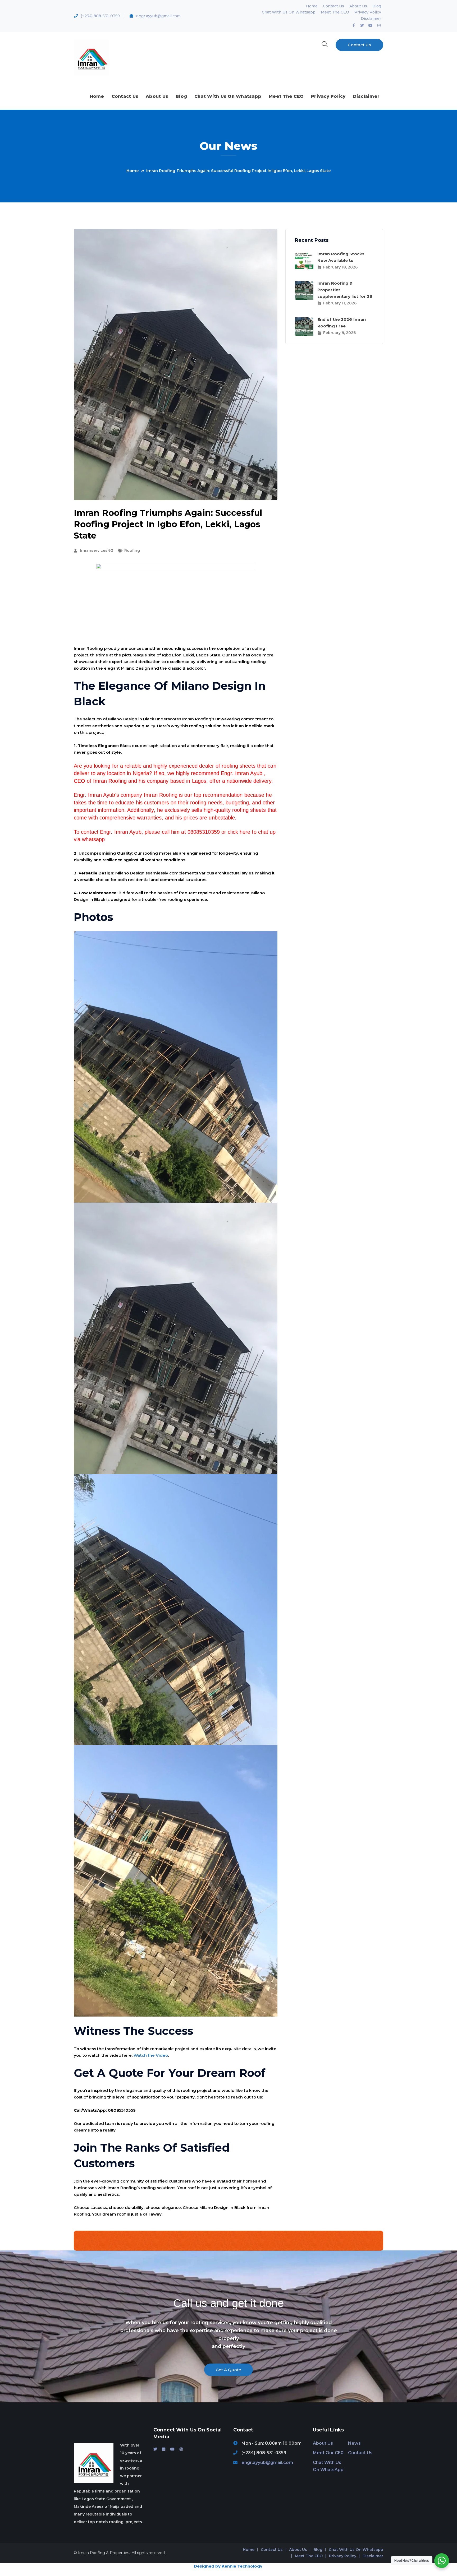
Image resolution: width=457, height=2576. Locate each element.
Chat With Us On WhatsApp (328, 2466)
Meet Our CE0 (328, 2453)
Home (312, 6)
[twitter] (155, 2449)
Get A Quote (229, 2370)
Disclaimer (371, 18)
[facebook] (164, 2449)
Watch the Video (151, 2055)
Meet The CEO (335, 12)
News (354, 2443)
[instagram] (181, 2449)
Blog (377, 6)
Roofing (132, 550)
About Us (358, 6)
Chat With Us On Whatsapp (289, 12)
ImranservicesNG (97, 550)
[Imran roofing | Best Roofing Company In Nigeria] (92, 57)
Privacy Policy (368, 12)
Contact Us (333, 6)
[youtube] (172, 2449)
